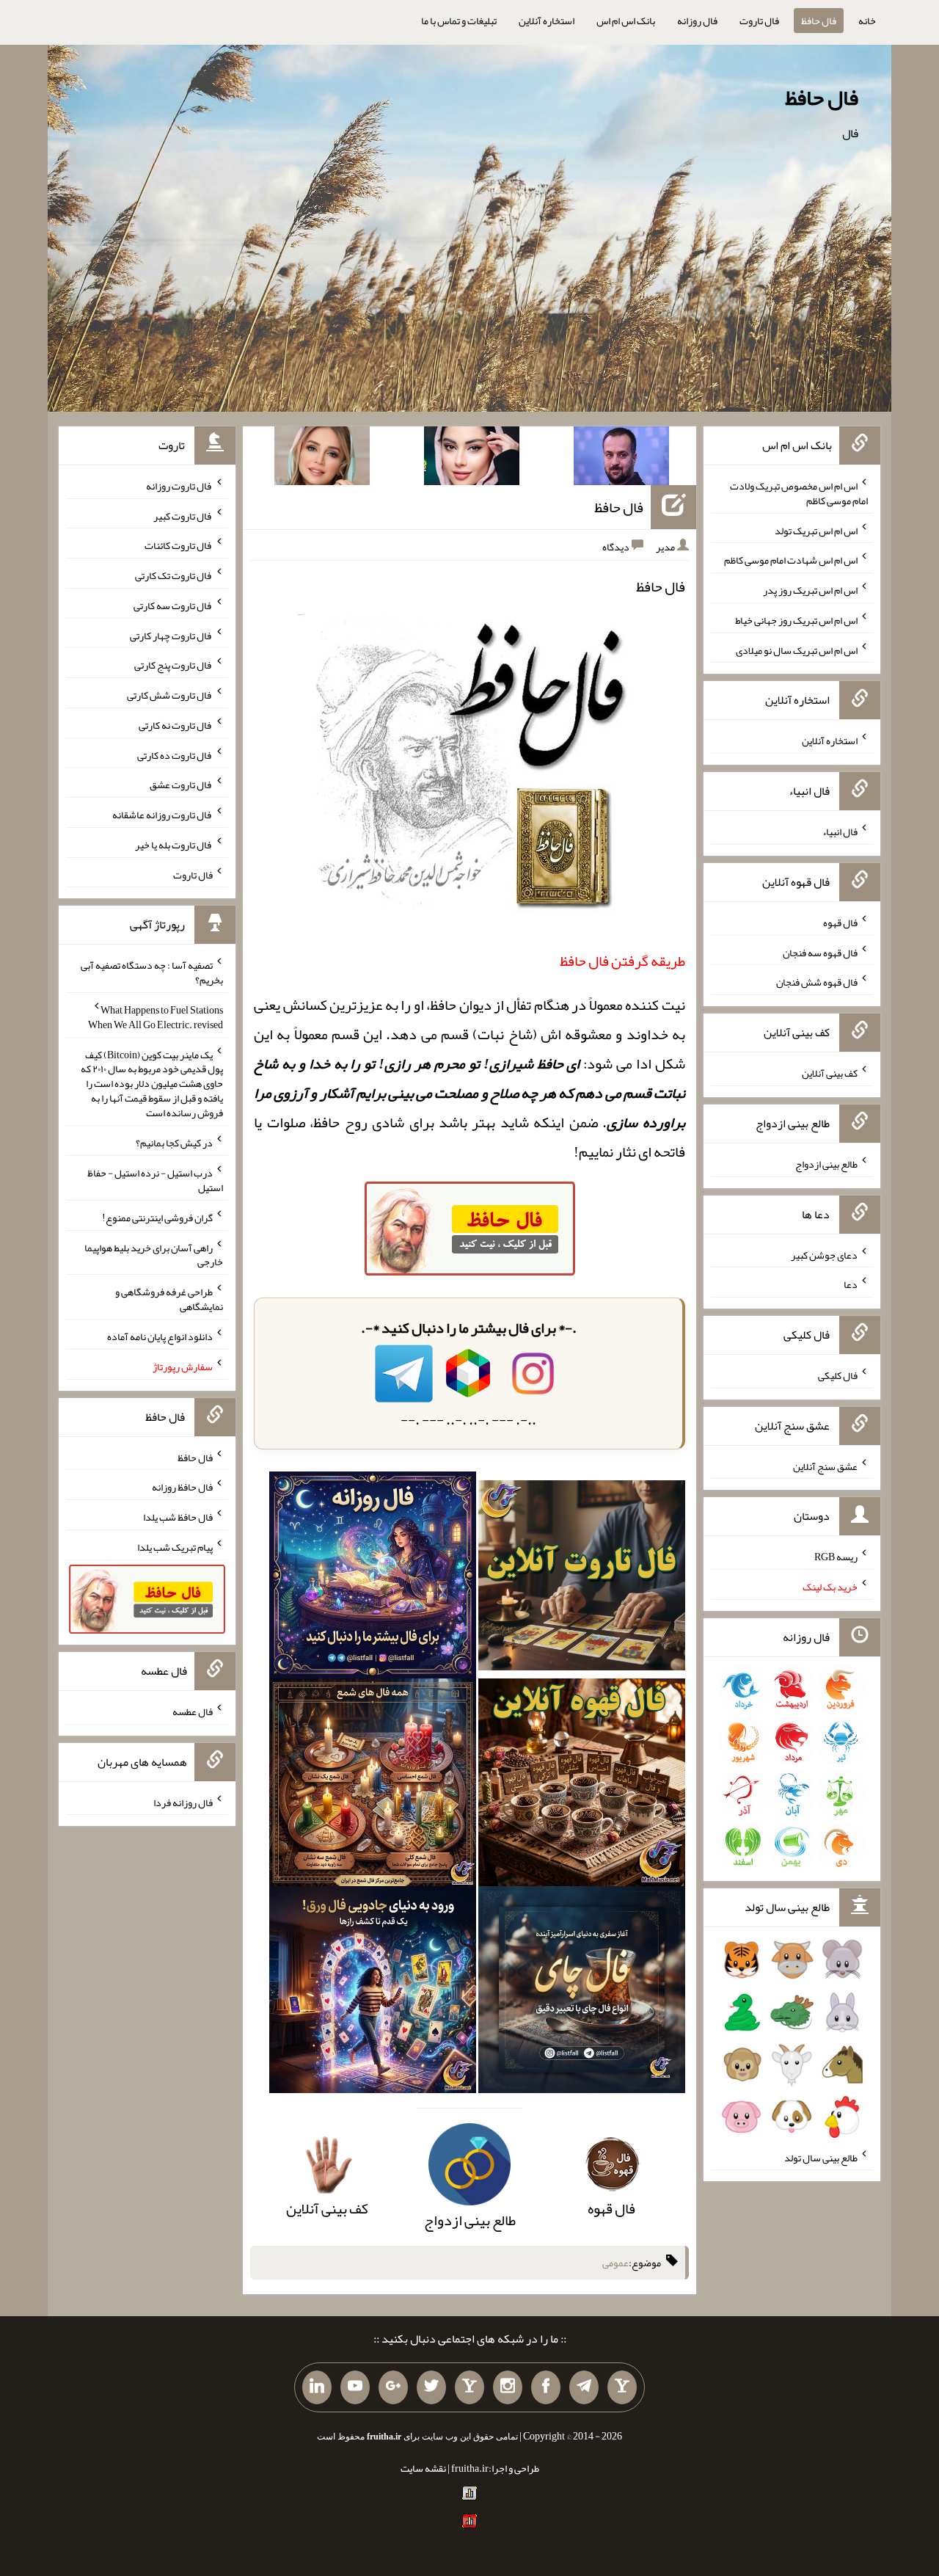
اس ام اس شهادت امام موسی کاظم (791, 560)
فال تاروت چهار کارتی (171, 635)
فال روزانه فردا (183, 1802)
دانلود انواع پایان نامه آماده (160, 1336)
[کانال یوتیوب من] (355, 2387)
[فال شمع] (373, 1787)
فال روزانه (697, 21)
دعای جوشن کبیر (824, 1254)
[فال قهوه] (582, 1787)
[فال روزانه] (373, 1580)
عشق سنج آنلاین (825, 1466)
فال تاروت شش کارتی (170, 695)
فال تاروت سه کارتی (173, 605)
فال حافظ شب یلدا (178, 1517)
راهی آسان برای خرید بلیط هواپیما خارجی (154, 1254)
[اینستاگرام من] (508, 2387)
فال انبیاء (840, 832)
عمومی (615, 2263)
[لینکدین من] (317, 2387)
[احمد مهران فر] (621, 459)
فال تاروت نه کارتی (176, 725)
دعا (851, 1284)
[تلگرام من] (584, 2387)
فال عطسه (193, 1711)
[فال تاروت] (582, 1580)
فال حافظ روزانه (182, 1487)
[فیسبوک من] (546, 2387)
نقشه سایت (423, 2468)
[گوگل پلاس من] (393, 2387)
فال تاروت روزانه (179, 486)
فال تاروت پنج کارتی (173, 665)
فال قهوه (840, 923)
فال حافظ (819, 21)
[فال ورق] (373, 1994)
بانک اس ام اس (626, 21)
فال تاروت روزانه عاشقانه (162, 815)
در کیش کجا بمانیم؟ (174, 1143)
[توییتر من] (431, 2387)
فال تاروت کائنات (179, 545)
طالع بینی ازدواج (826, 1164)
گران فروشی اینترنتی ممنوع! (157, 1218)
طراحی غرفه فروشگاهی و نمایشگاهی (169, 1299)
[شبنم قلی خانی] (322, 459)
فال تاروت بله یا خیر (174, 845)
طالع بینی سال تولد (821, 2157)
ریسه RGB (836, 1557)
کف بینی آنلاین (830, 1073)
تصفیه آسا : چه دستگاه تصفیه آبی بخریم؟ (152, 972)
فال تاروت (759, 21)
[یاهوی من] (622, 2387)
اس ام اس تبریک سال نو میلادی (797, 650)
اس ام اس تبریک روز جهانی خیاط (796, 620)
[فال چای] (582, 1994)
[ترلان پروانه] (472, 459)
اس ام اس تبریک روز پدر (810, 590)
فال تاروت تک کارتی (174, 575)
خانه (867, 21)
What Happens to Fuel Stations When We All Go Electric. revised (156, 1017)
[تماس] (469, 2387)
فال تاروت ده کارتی (175, 754)
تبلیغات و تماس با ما (459, 21)
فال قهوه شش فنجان (817, 982)
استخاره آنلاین (547, 21)
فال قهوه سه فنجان (820, 952)
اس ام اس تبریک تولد (816, 530)
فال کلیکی (838, 1375)
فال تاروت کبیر (183, 515)
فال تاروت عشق (181, 785)
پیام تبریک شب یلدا (175, 1547)
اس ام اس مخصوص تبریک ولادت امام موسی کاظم (799, 493)
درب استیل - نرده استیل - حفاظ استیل (155, 1180)
